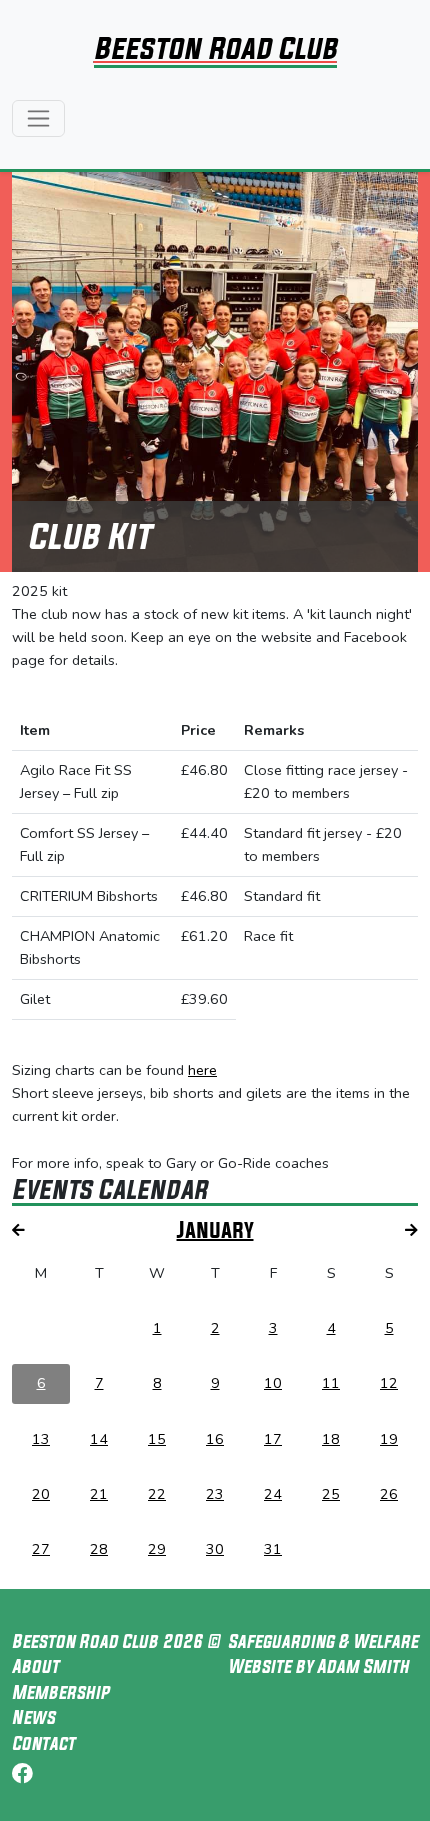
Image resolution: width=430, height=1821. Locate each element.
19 (389, 1439)
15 (157, 1439)
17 (273, 1439)
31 (273, 1549)
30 (215, 1549)
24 (273, 1494)
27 (41, 1549)
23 (215, 1494)
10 (273, 1383)
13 (41, 1439)
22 (157, 1494)
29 (157, 1549)
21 (99, 1494)
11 (331, 1383)
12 (389, 1383)
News (33, 1717)
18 (331, 1439)
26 (389, 1494)
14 (99, 1439)
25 (331, 1494)
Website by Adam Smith (318, 1666)
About (35, 1666)
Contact (43, 1743)
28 (99, 1549)
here (202, 1070)
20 (41, 1494)
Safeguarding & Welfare (323, 1641)
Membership (60, 1692)
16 (215, 1439)
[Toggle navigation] (38, 118)
